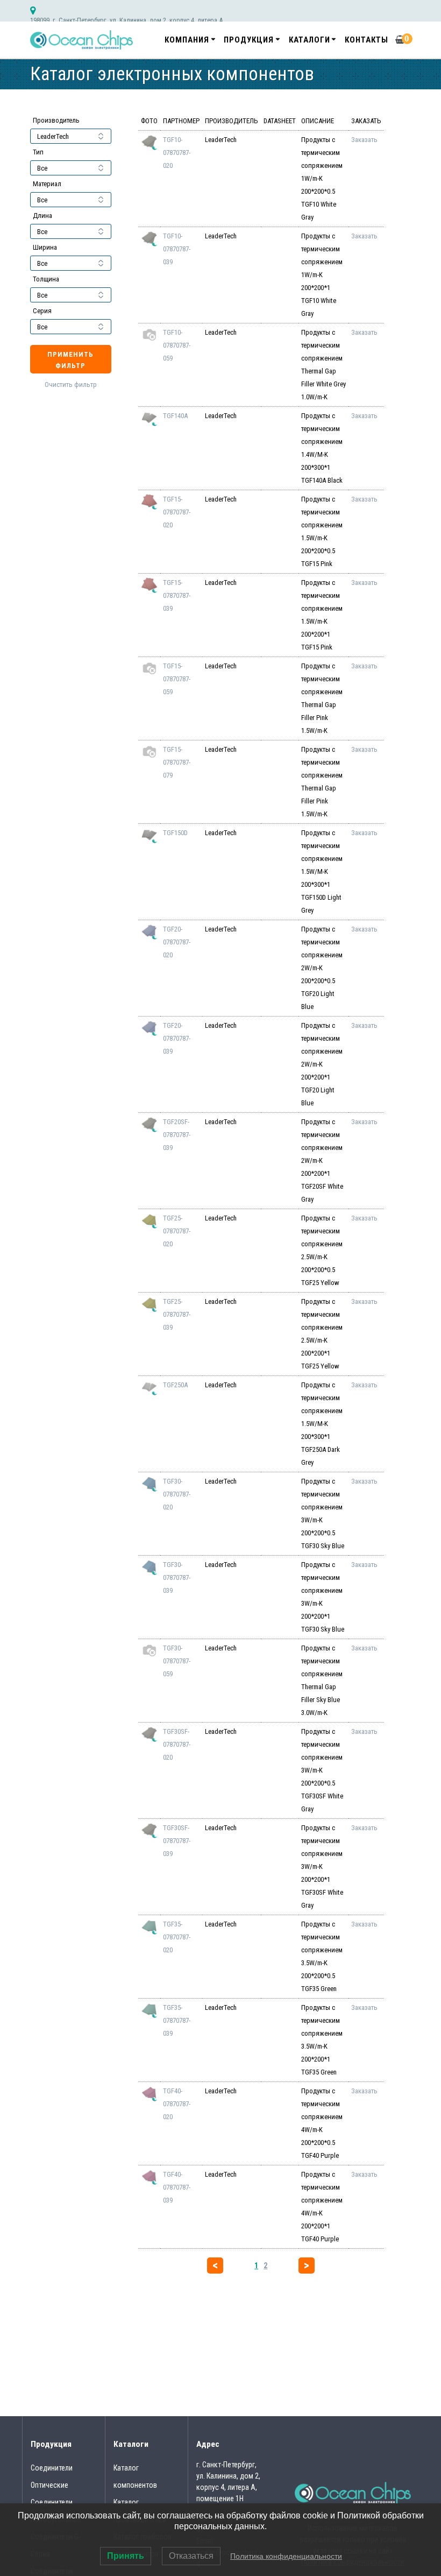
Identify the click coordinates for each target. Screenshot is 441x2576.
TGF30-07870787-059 (177, 1661)
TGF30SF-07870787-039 (177, 1841)
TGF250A (175, 1385)
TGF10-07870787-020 (177, 153)
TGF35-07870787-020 (177, 1937)
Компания (187, 40)
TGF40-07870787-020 (177, 2104)
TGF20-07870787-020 (177, 942)
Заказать (364, 140)
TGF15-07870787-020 (177, 512)
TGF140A (175, 416)
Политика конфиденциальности (286, 2556)
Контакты (367, 40)
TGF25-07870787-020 (177, 1231)
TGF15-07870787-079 (177, 762)
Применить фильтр (70, 360)
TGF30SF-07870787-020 (177, 1744)
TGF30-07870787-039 (177, 1578)
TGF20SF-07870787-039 (177, 1135)
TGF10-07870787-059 (177, 345)
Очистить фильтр (71, 384)
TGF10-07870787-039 (177, 249)
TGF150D (175, 833)
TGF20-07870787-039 (177, 1038)
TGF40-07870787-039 (177, 2187)
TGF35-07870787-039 (177, 2020)
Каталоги (310, 40)
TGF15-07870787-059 (177, 679)
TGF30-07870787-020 (177, 1494)
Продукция (249, 40)
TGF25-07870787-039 (177, 1314)
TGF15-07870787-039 (177, 595)
